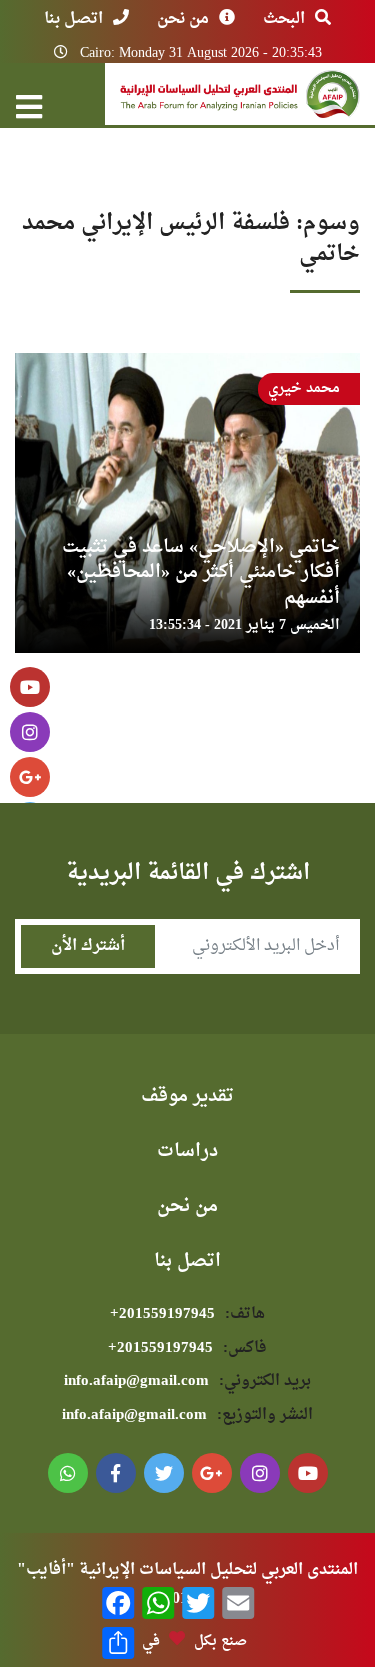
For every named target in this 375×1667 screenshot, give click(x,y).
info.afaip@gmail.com (187, 1381)
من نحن (183, 19)
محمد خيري (304, 388)
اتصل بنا (73, 19)
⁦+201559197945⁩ (187, 1314)
